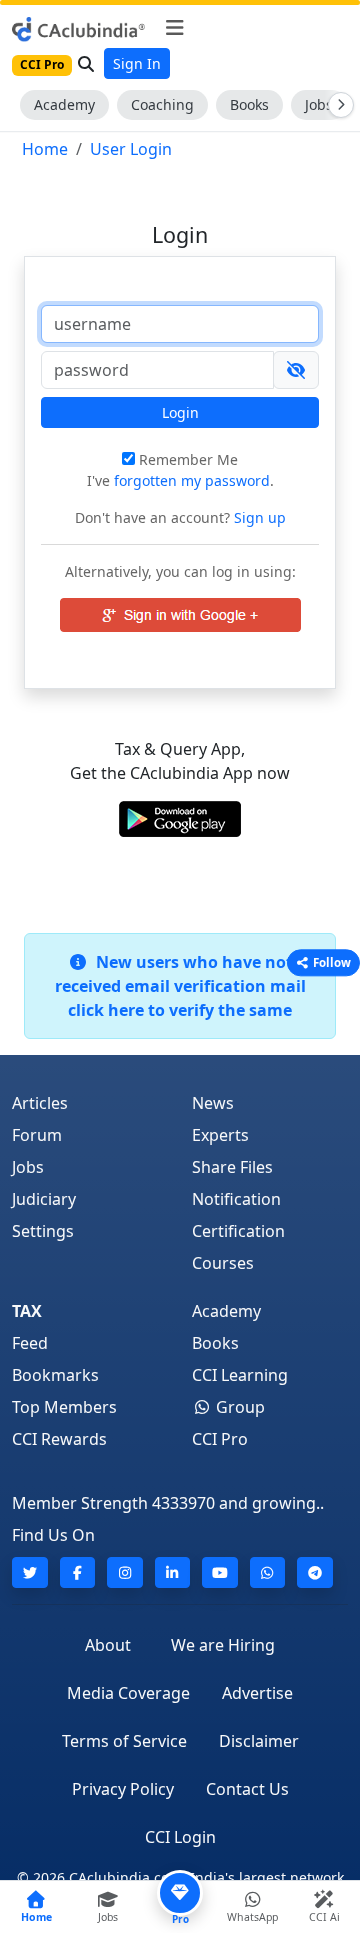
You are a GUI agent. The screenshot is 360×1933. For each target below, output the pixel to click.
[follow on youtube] (220, 1572)
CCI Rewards (59, 1439)
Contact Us (247, 1789)
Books (249, 104)
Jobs (28, 1167)
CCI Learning (240, 1375)
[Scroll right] (337, 105)
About (108, 1645)
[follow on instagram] (125, 1572)
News (213, 1103)
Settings (43, 1231)
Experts (220, 1135)
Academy (64, 104)
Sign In (137, 63)
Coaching (162, 104)
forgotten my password (192, 480)
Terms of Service (124, 1741)
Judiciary (44, 1199)
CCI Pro (220, 1439)
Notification (236, 1199)
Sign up (258, 517)
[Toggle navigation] (174, 28)
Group (238, 1407)
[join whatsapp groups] (268, 1572)
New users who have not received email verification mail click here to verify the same (180, 986)
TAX (27, 1311)
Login (180, 412)
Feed (30, 1343)
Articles (40, 1103)
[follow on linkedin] (173, 1572)
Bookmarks (55, 1375)
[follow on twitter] (30, 1572)
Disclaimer (259, 1741)
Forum (37, 1135)
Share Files (232, 1167)
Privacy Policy (123, 1789)
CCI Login (180, 1837)
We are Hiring (223, 1645)
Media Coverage (128, 1693)
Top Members (64, 1407)
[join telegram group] (315, 1572)
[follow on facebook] (78, 1572)
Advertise (257, 1693)
